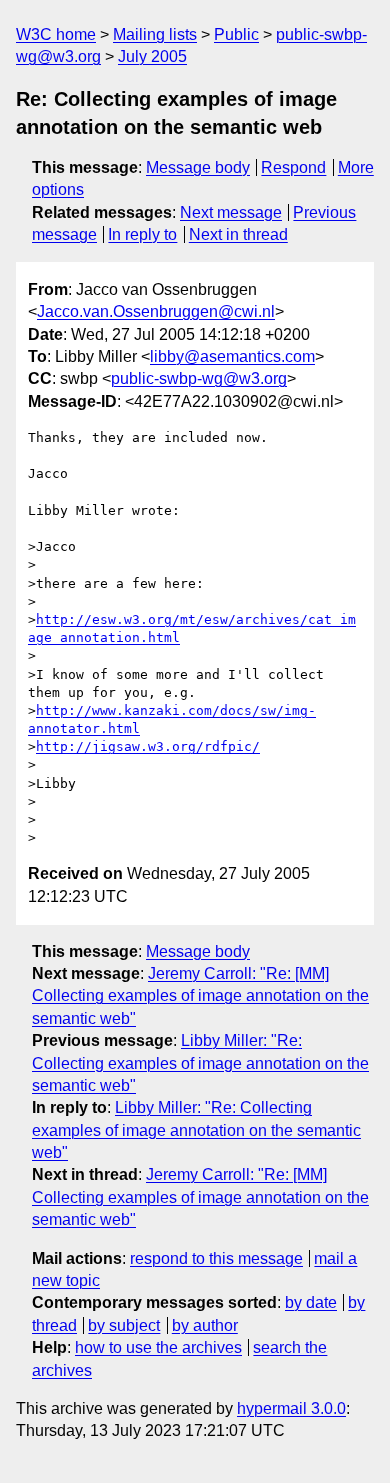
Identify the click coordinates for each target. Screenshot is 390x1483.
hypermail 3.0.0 (291, 1408)
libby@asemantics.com (232, 356)
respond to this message (216, 1258)
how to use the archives (158, 1347)
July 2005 (152, 56)
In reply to (142, 234)
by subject (124, 1325)
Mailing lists (155, 34)
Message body (198, 167)
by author (205, 1325)
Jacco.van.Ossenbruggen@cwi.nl (156, 311)
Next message (231, 212)
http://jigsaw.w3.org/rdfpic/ (148, 746)
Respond (293, 167)
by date (311, 1302)
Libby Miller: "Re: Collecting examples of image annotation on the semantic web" (200, 1063)
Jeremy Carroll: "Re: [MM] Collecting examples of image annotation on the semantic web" (200, 996)
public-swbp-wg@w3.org (199, 378)
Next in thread (238, 234)
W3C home (56, 34)
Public (236, 34)
